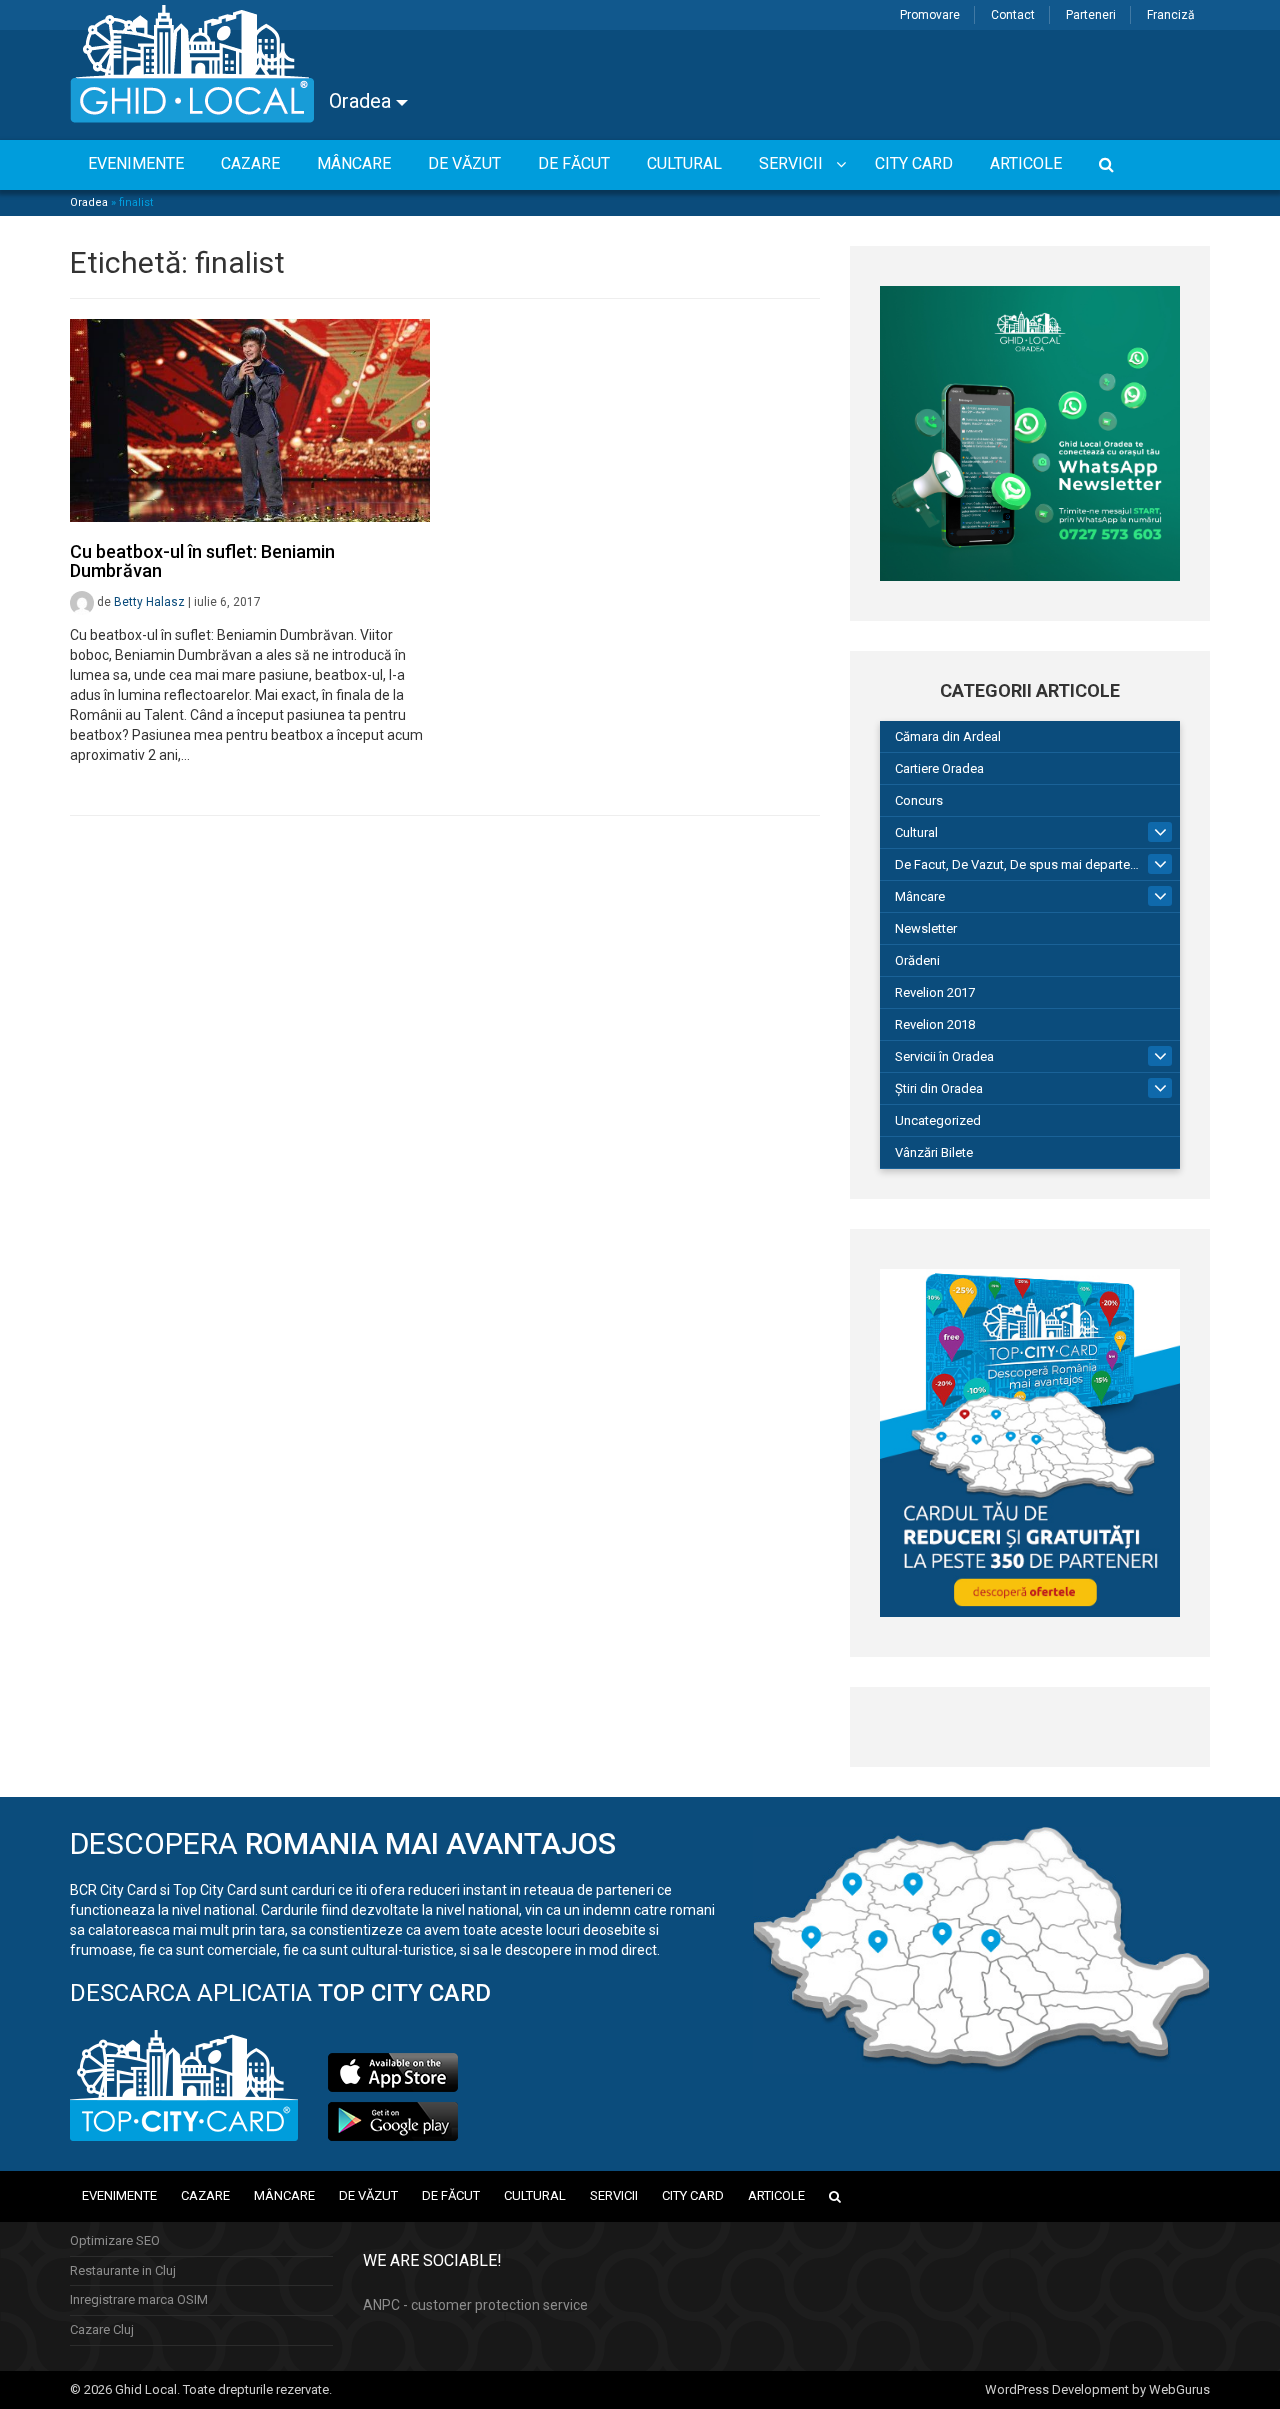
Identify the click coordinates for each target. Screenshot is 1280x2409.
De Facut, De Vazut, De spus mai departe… (1017, 864)
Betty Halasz (149, 602)
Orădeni (917, 960)
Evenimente (119, 2195)
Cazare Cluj (102, 2329)
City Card (693, 2195)
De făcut (451, 2195)
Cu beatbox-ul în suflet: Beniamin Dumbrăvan (202, 561)
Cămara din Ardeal (948, 736)
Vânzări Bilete (934, 1152)
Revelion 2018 (935, 1024)
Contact (1013, 15)
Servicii (614, 2195)
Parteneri (1091, 15)
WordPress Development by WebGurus (1097, 2389)
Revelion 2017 (935, 992)
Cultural (916, 832)
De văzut (368, 2195)
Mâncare (920, 896)
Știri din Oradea (939, 1088)
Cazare (205, 2195)
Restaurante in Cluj (123, 2270)
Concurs (919, 800)
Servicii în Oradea (944, 1056)
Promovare (930, 15)
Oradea (362, 101)
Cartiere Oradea (939, 768)
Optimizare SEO (115, 2240)
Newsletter (926, 928)
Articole (776, 2195)
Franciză (1171, 15)
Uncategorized (938, 1120)
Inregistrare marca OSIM (139, 2299)
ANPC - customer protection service (475, 2305)
